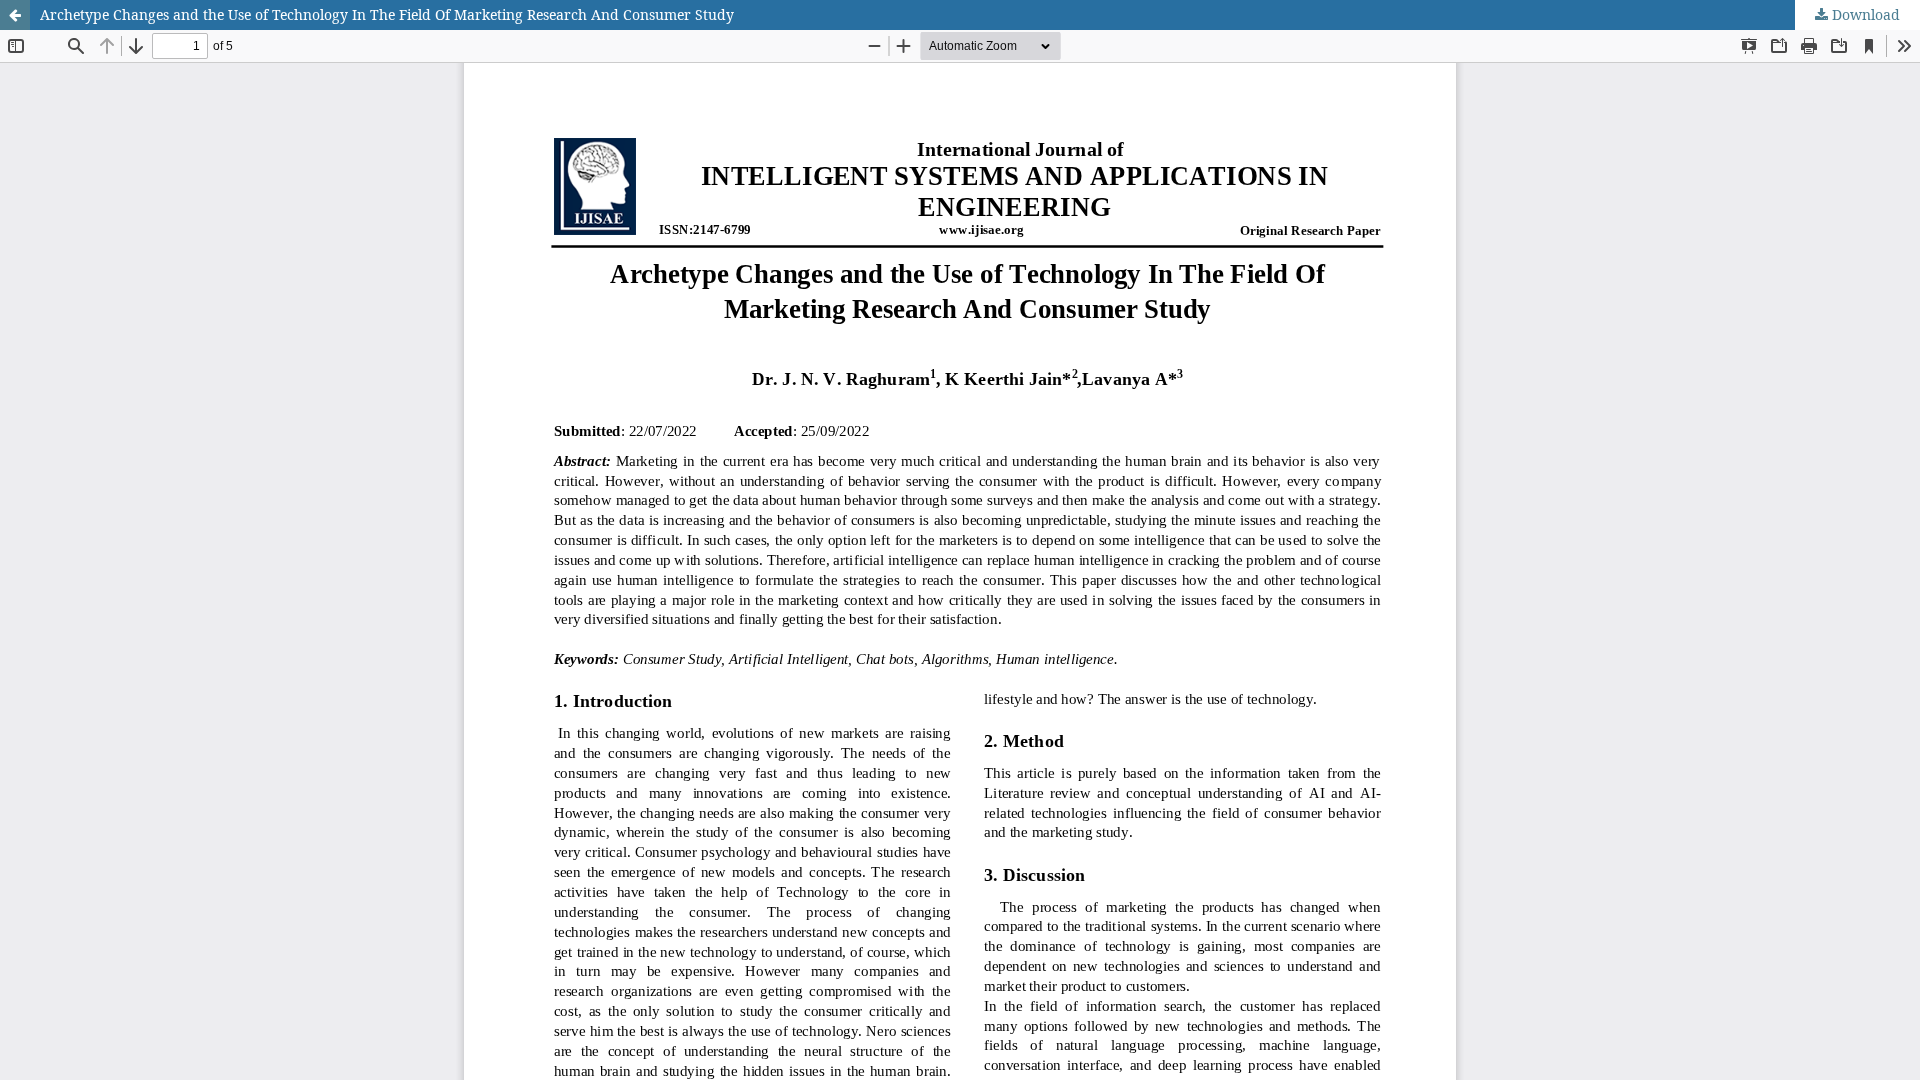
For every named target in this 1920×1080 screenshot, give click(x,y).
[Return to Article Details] (15, 15)
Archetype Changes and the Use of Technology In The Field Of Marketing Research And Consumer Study (387, 14)
